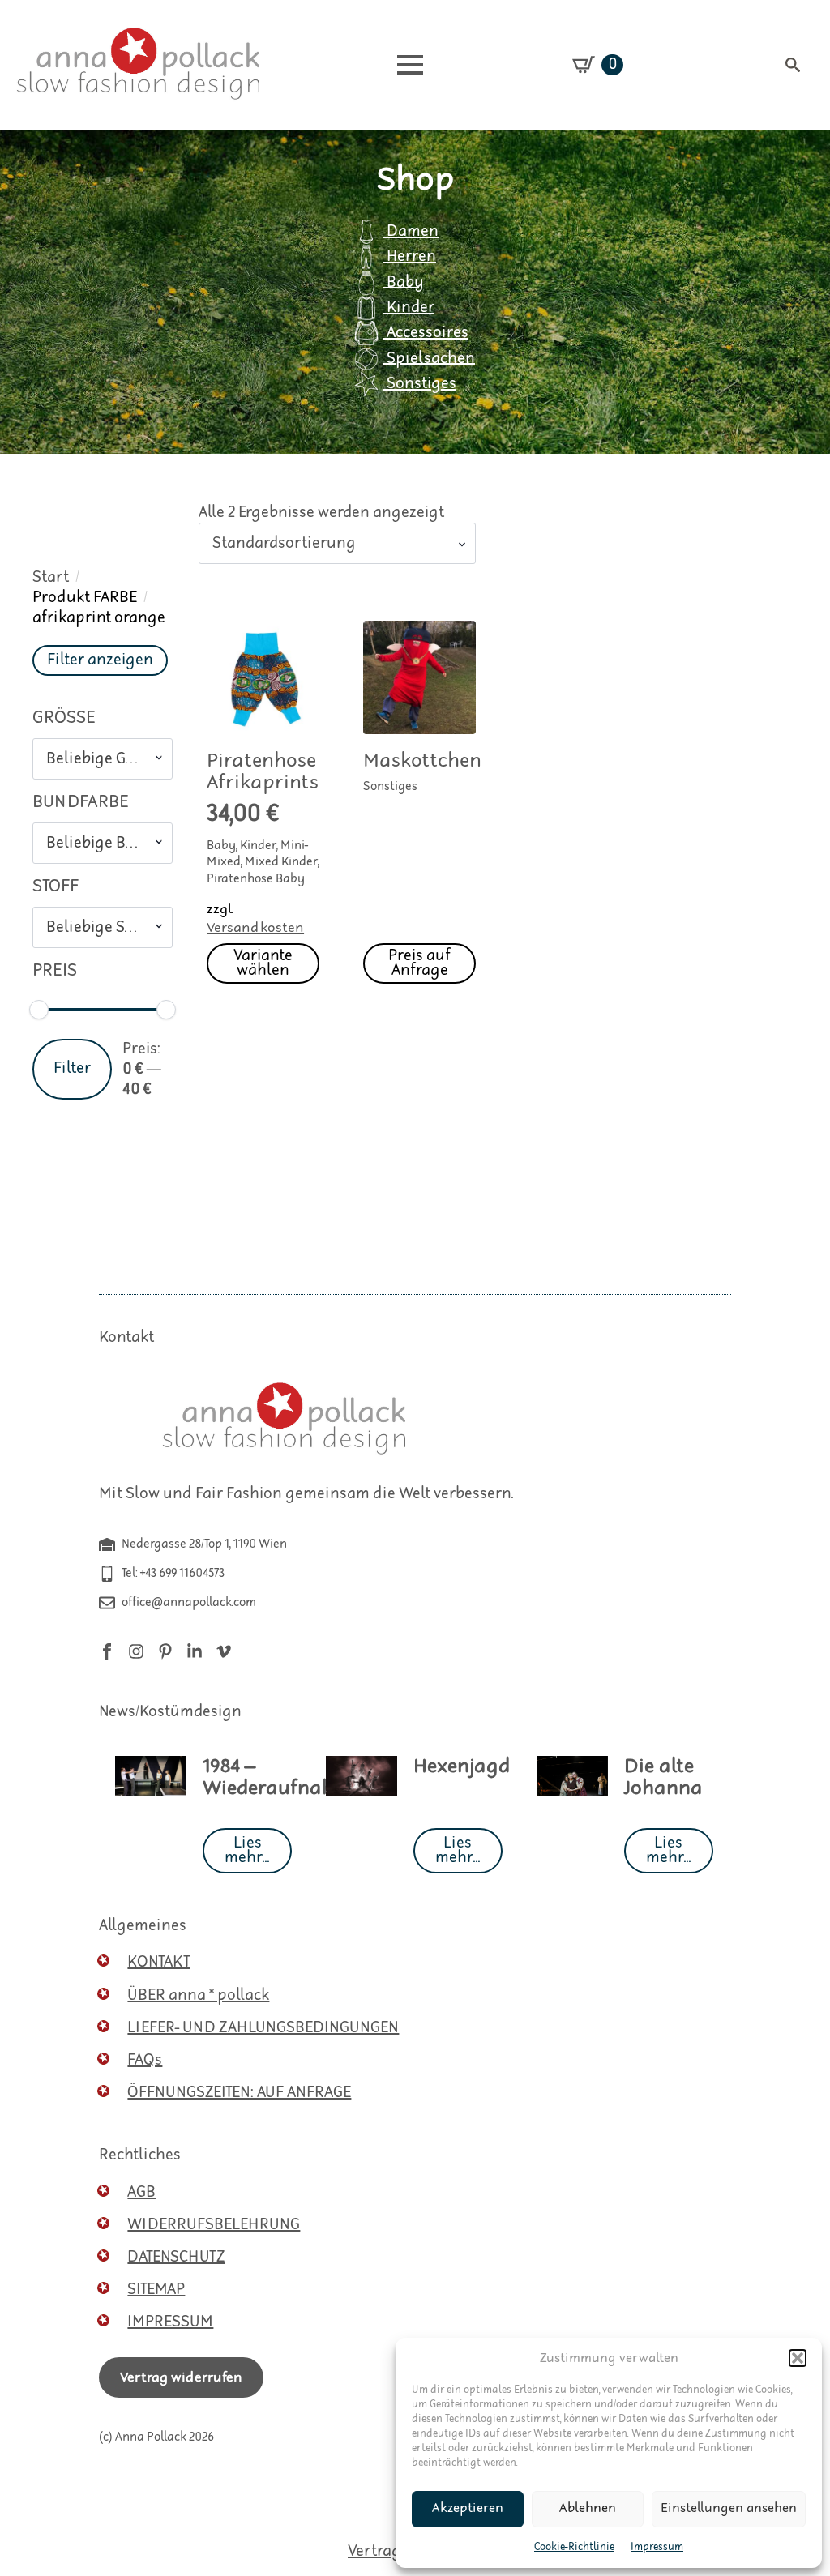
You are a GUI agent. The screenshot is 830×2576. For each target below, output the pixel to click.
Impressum (657, 2547)
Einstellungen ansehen (729, 2508)
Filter (72, 1068)
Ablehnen (588, 2508)
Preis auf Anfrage (419, 963)
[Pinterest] (165, 1651)
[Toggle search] (793, 65)
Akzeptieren (468, 2508)
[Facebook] (107, 1651)
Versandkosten (255, 928)
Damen (411, 231)
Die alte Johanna (663, 1778)
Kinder (409, 308)
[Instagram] (136, 1651)
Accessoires (426, 333)
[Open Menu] (410, 65)
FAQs (145, 2060)
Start (51, 577)
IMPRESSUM (170, 2322)
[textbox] (96, 759)
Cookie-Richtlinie (574, 2547)
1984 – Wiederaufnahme (282, 1778)
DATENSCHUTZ (176, 2257)
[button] (798, 2358)
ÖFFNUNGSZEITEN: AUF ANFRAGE (239, 2093)
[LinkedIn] (195, 1651)
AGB (141, 2192)
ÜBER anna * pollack (198, 1995)
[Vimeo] (224, 1651)
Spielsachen (429, 358)
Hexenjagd (462, 1767)
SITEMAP (156, 2290)
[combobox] (103, 759)
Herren (410, 256)
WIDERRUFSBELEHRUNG (214, 2225)
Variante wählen (263, 963)
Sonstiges (420, 384)
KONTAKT (158, 1962)
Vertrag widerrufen (181, 2377)
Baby (404, 282)
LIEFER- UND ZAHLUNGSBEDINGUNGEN (263, 2028)
